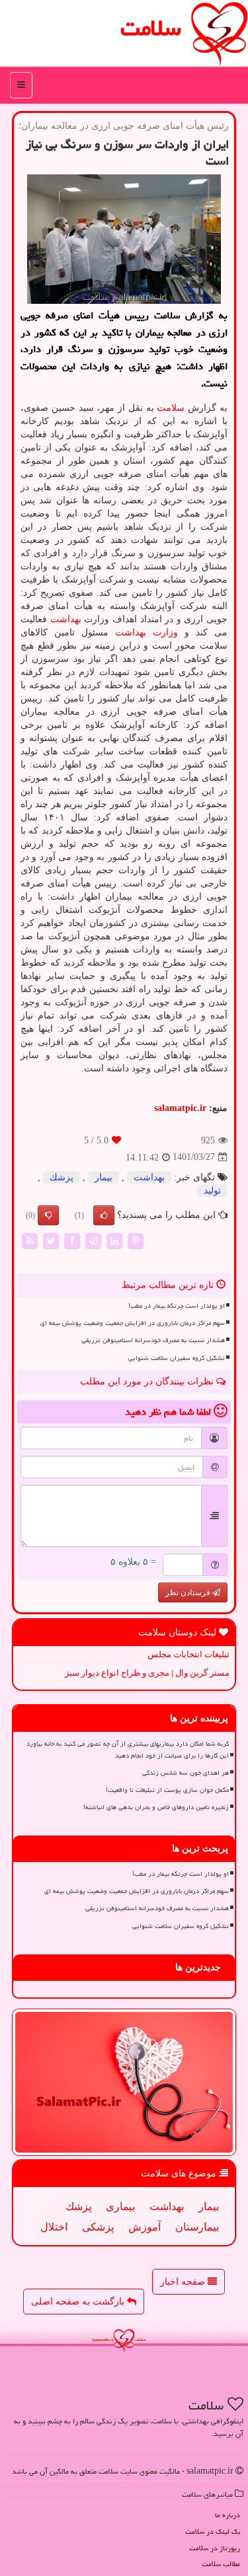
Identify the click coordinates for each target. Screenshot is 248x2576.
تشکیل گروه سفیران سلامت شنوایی (177, 1358)
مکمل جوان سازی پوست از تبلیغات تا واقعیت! (167, 1790)
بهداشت (66, 619)
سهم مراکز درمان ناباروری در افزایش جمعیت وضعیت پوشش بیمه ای (133, 1323)
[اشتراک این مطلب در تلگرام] (93, 1240)
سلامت (151, 28)
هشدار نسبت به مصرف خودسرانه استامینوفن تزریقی (153, 1340)
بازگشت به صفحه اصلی (79, 2302)
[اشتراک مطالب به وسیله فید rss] (30, 1240)
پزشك (62, 1177)
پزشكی (98, 2227)
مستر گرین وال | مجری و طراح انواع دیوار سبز (147, 1673)
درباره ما (227, 2515)
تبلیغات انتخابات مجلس (188, 1654)
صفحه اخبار (184, 2282)
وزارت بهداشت (146, 632)
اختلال (54, 2227)
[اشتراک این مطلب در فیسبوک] (72, 1240)
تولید (212, 1191)
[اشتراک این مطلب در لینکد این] (114, 1240)
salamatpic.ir (180, 1108)
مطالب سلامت (221, 2564)
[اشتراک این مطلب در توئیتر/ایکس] (51, 1240)
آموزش (145, 2227)
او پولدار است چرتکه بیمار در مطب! (177, 1306)
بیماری (120, 2206)
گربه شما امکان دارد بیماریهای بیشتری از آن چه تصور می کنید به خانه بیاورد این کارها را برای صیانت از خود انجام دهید (128, 1749)
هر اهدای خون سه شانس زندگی (186, 1773)
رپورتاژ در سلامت (215, 2548)
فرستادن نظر (189, 1592)
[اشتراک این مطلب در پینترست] (136, 1240)
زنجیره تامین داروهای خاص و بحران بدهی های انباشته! (156, 1807)
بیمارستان (197, 2227)
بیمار (103, 1177)
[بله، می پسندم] (104, 1215)
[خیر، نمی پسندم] (48, 1215)
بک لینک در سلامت (213, 2531)
